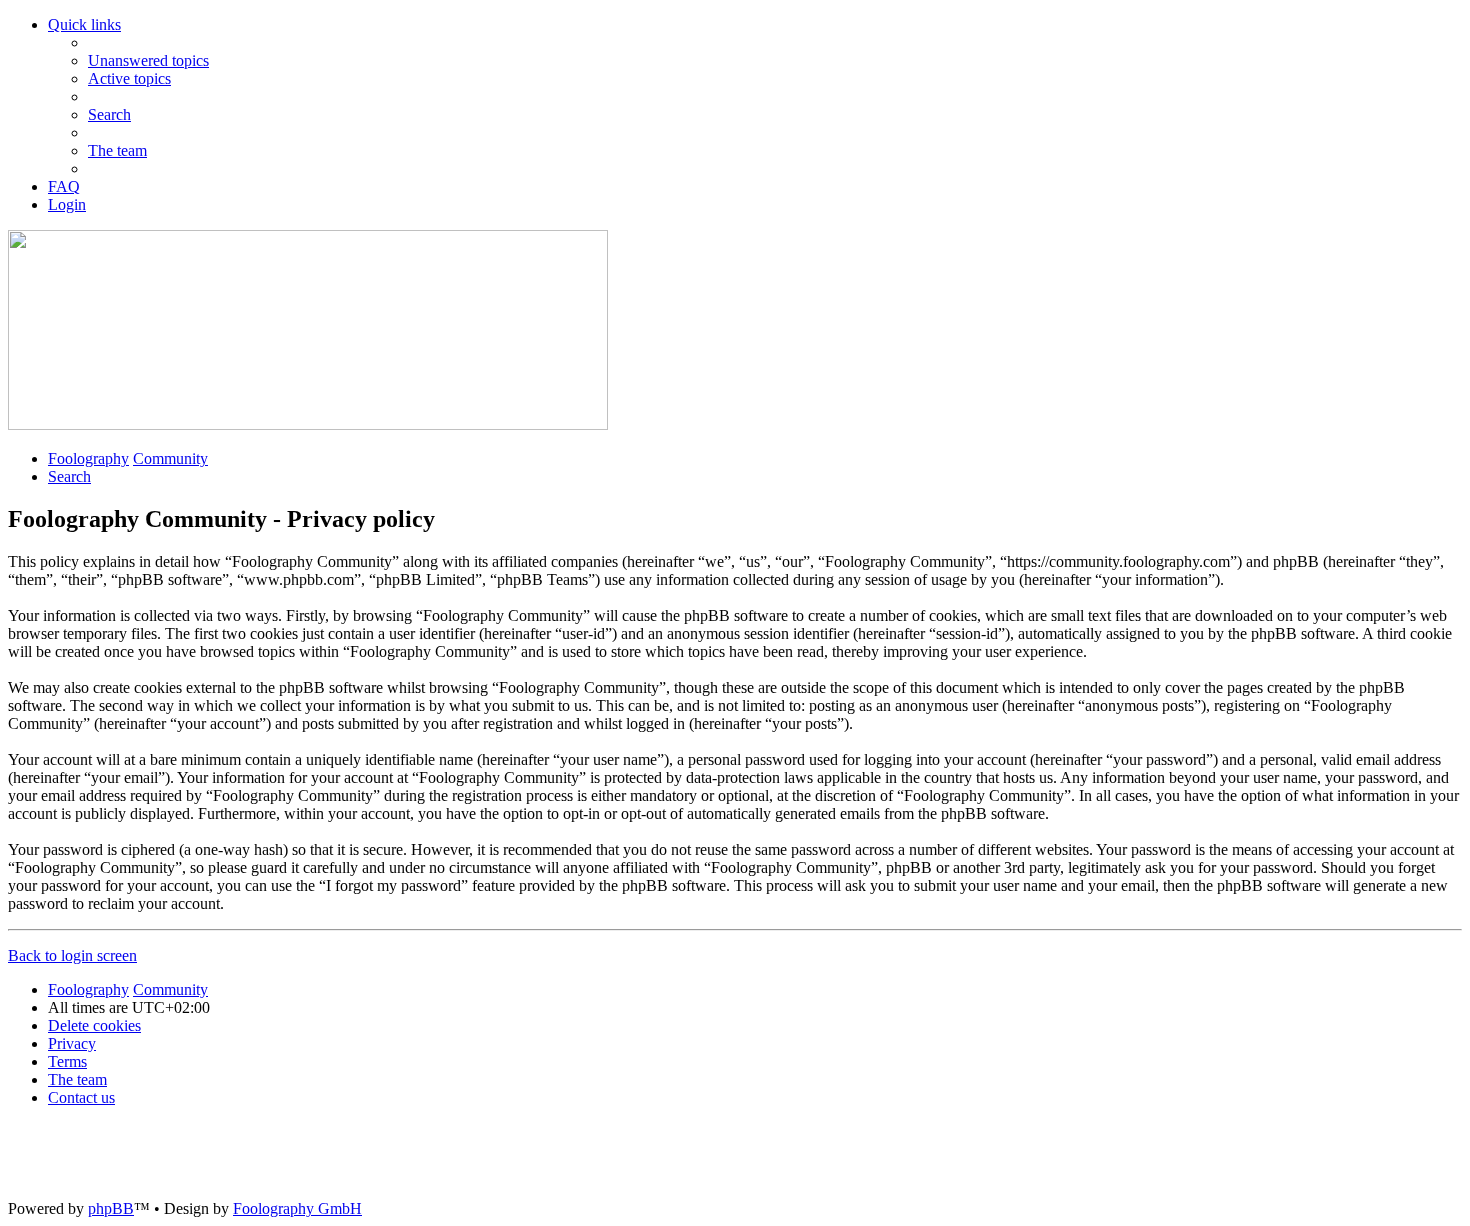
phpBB (111, 1208)
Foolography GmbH (297, 1208)
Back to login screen (72, 955)
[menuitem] (148, 60)
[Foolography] (308, 424)
